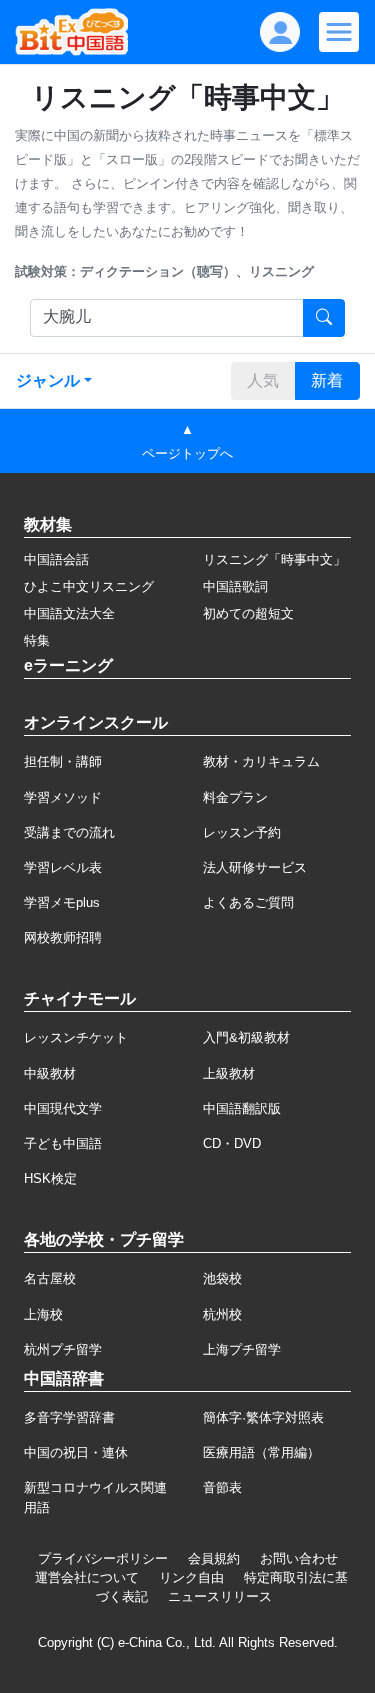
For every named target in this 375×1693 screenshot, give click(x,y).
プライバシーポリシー (103, 1558)
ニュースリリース (220, 1596)
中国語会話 (56, 559)
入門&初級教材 (246, 1037)
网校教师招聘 (63, 937)
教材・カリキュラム (261, 761)
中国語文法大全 (69, 613)
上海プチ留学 (242, 1349)
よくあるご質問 (248, 902)
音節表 (222, 1487)
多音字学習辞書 (69, 1417)
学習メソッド (63, 797)
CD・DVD (232, 1143)
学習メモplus (62, 902)
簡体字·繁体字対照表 (263, 1417)
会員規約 (214, 1558)
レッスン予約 (242, 832)
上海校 (43, 1314)
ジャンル (48, 380)
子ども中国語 (63, 1143)
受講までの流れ (69, 832)
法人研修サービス (255, 867)
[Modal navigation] (339, 32)
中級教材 (50, 1073)
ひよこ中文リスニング (89, 586)
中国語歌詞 (235, 586)
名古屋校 (50, 1278)
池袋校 (222, 1278)
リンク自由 (191, 1577)
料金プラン (235, 797)
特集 (37, 640)
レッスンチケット (76, 1037)
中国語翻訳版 (242, 1108)
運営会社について (87, 1577)
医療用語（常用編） (261, 1452)
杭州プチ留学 (63, 1349)
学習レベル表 (63, 867)
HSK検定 (50, 1178)
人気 (263, 380)
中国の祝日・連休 (76, 1452)
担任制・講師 (63, 761)
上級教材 (229, 1073)
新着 (327, 380)
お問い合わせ (299, 1558)
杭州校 (222, 1314)
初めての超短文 (248, 613)
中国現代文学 (63, 1108)
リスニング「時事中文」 (274, 559)
